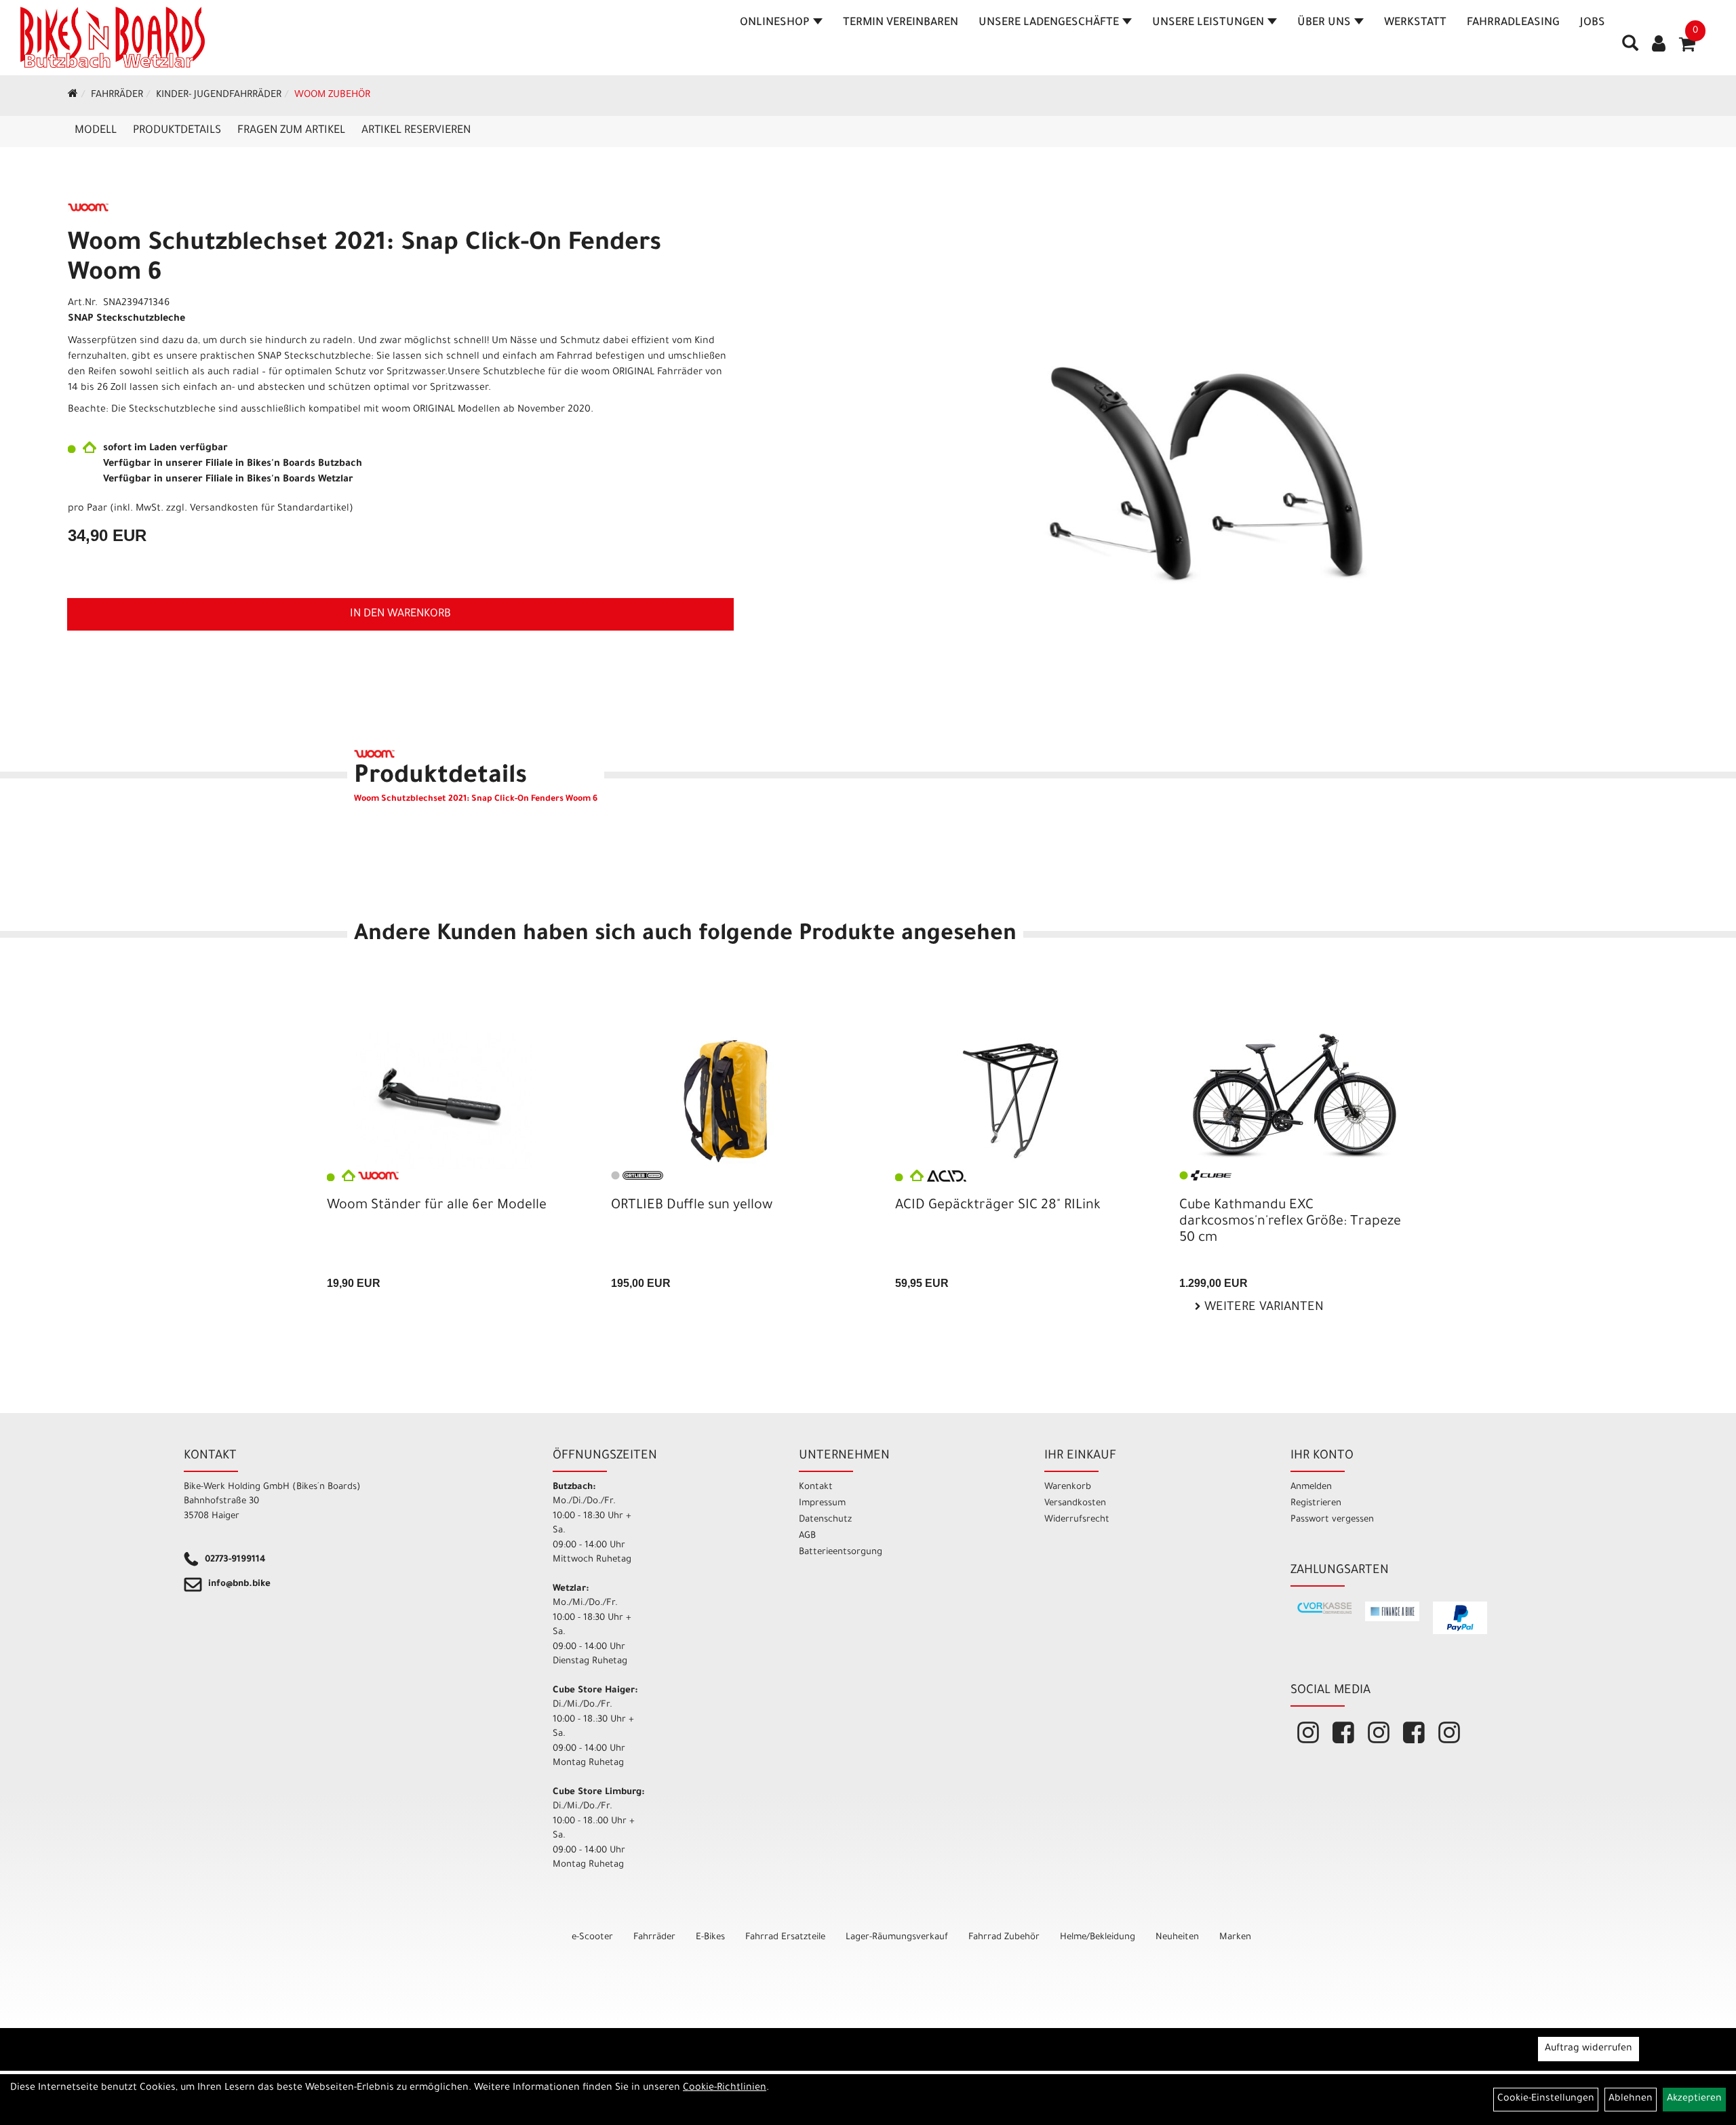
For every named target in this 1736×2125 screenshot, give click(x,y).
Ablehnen (1631, 2099)
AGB (807, 1536)
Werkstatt (1415, 23)
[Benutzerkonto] (1659, 45)
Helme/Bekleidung (1098, 1938)
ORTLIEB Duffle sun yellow (692, 1206)
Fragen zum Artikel (291, 131)
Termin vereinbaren (901, 23)
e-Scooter (592, 1938)
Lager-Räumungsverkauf (897, 1938)
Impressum (822, 1504)
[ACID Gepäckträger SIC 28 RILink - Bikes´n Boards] (1010, 1101)
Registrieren (1316, 1504)
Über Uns (1324, 23)
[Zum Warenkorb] (1687, 49)
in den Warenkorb (400, 614)
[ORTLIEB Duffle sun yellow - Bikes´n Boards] (726, 1101)
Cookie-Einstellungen (1546, 2099)
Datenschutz (825, 1520)
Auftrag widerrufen (1589, 2049)
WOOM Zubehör (332, 96)
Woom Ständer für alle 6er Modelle (437, 1206)
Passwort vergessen (1332, 1520)
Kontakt (816, 1487)
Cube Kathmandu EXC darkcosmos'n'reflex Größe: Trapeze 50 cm (1290, 1223)
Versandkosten (1075, 1504)
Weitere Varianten (1262, 1308)
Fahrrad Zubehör (1004, 1938)
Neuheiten (1177, 1938)
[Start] (73, 96)
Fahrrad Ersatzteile (785, 1938)
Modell (96, 131)
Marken (1235, 1938)
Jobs (1593, 23)
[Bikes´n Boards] (113, 37)
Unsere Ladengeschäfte (1049, 23)
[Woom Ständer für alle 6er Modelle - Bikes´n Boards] (442, 1101)
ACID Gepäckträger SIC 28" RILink (998, 1206)
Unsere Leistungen (1208, 23)
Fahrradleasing (1513, 23)
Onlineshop (775, 23)
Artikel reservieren (416, 131)
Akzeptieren (1694, 2099)
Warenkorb (1068, 1487)
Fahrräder (117, 96)
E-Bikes (710, 1938)
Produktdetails (177, 131)
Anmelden (1311, 1487)
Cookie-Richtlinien (725, 2088)
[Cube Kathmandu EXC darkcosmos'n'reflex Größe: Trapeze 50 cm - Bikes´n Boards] (1294, 1096)
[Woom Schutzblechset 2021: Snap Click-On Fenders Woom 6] (1201, 473)
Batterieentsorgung (841, 1552)
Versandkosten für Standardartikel (270, 509)
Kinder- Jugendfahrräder (219, 96)
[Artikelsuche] (1630, 48)
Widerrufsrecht (1077, 1520)
